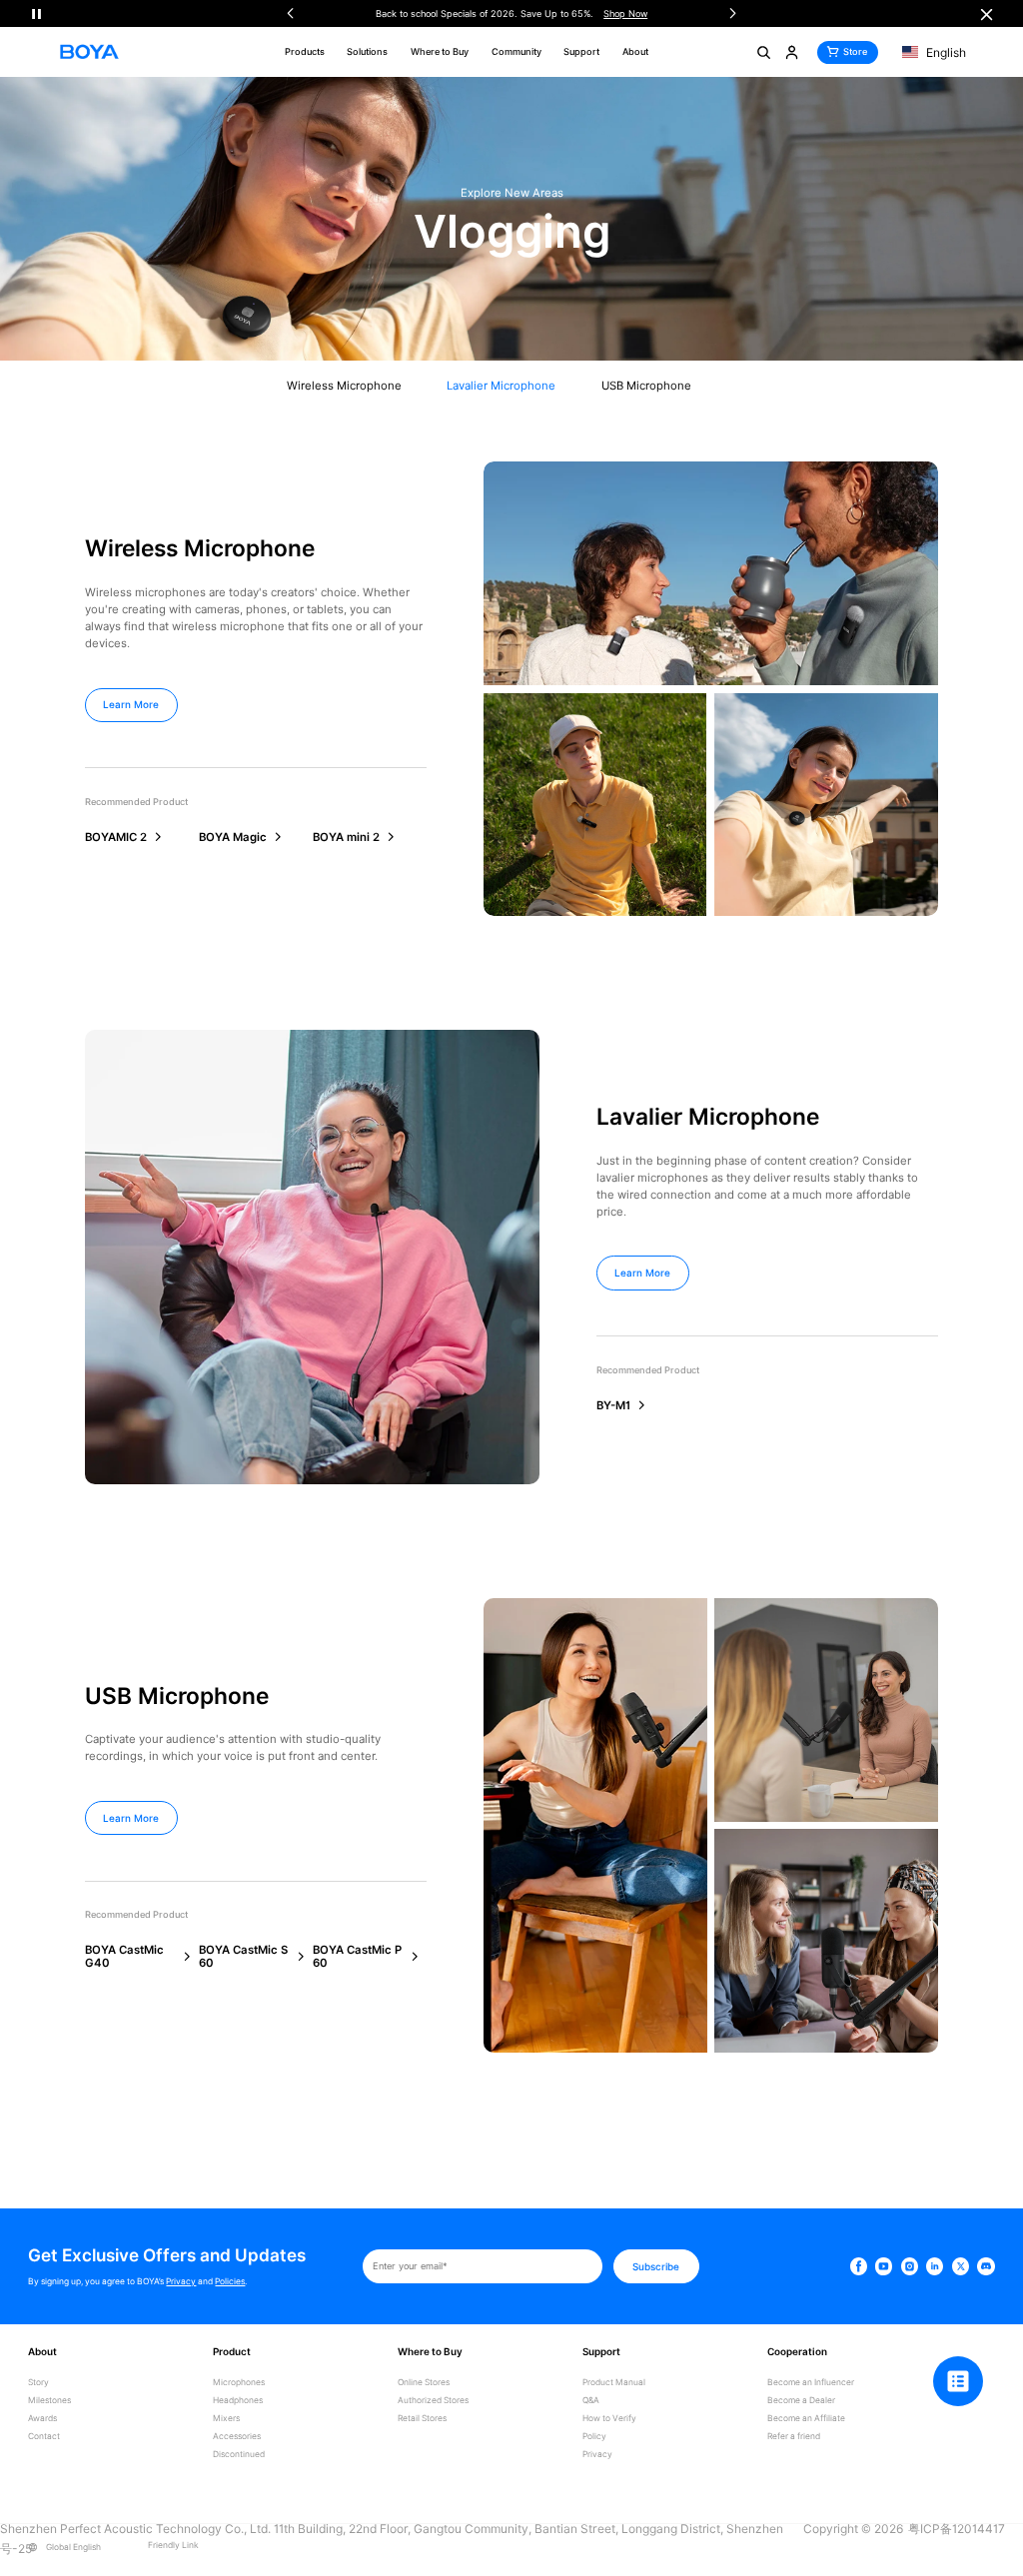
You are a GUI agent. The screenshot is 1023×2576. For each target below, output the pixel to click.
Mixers (226, 2419)
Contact (44, 2437)
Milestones (49, 2401)
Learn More (131, 704)
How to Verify (609, 2419)
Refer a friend (794, 2437)
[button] (290, 13)
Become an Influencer (811, 2383)
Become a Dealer (801, 2401)
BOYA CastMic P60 (357, 1956)
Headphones (238, 2401)
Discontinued (239, 2455)
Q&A (591, 2401)
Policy (594, 2437)
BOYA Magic (233, 838)
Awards (42, 2419)
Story (38, 2383)
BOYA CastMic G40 (124, 1956)
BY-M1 (613, 1406)
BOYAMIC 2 (116, 838)
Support (581, 51)
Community (516, 51)
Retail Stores (422, 2419)
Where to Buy (440, 51)
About (635, 51)
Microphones (239, 2383)
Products (305, 51)
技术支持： (25, 2568)
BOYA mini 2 (346, 838)
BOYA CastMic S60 (243, 1956)
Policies (230, 2281)
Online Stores (424, 2383)
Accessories (237, 2437)
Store (855, 51)
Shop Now (335, 13)
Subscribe (656, 2266)
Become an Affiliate (806, 2419)
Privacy (181, 2281)
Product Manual (614, 2383)
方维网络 (75, 2568)
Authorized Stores (433, 2401)
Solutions (367, 51)
